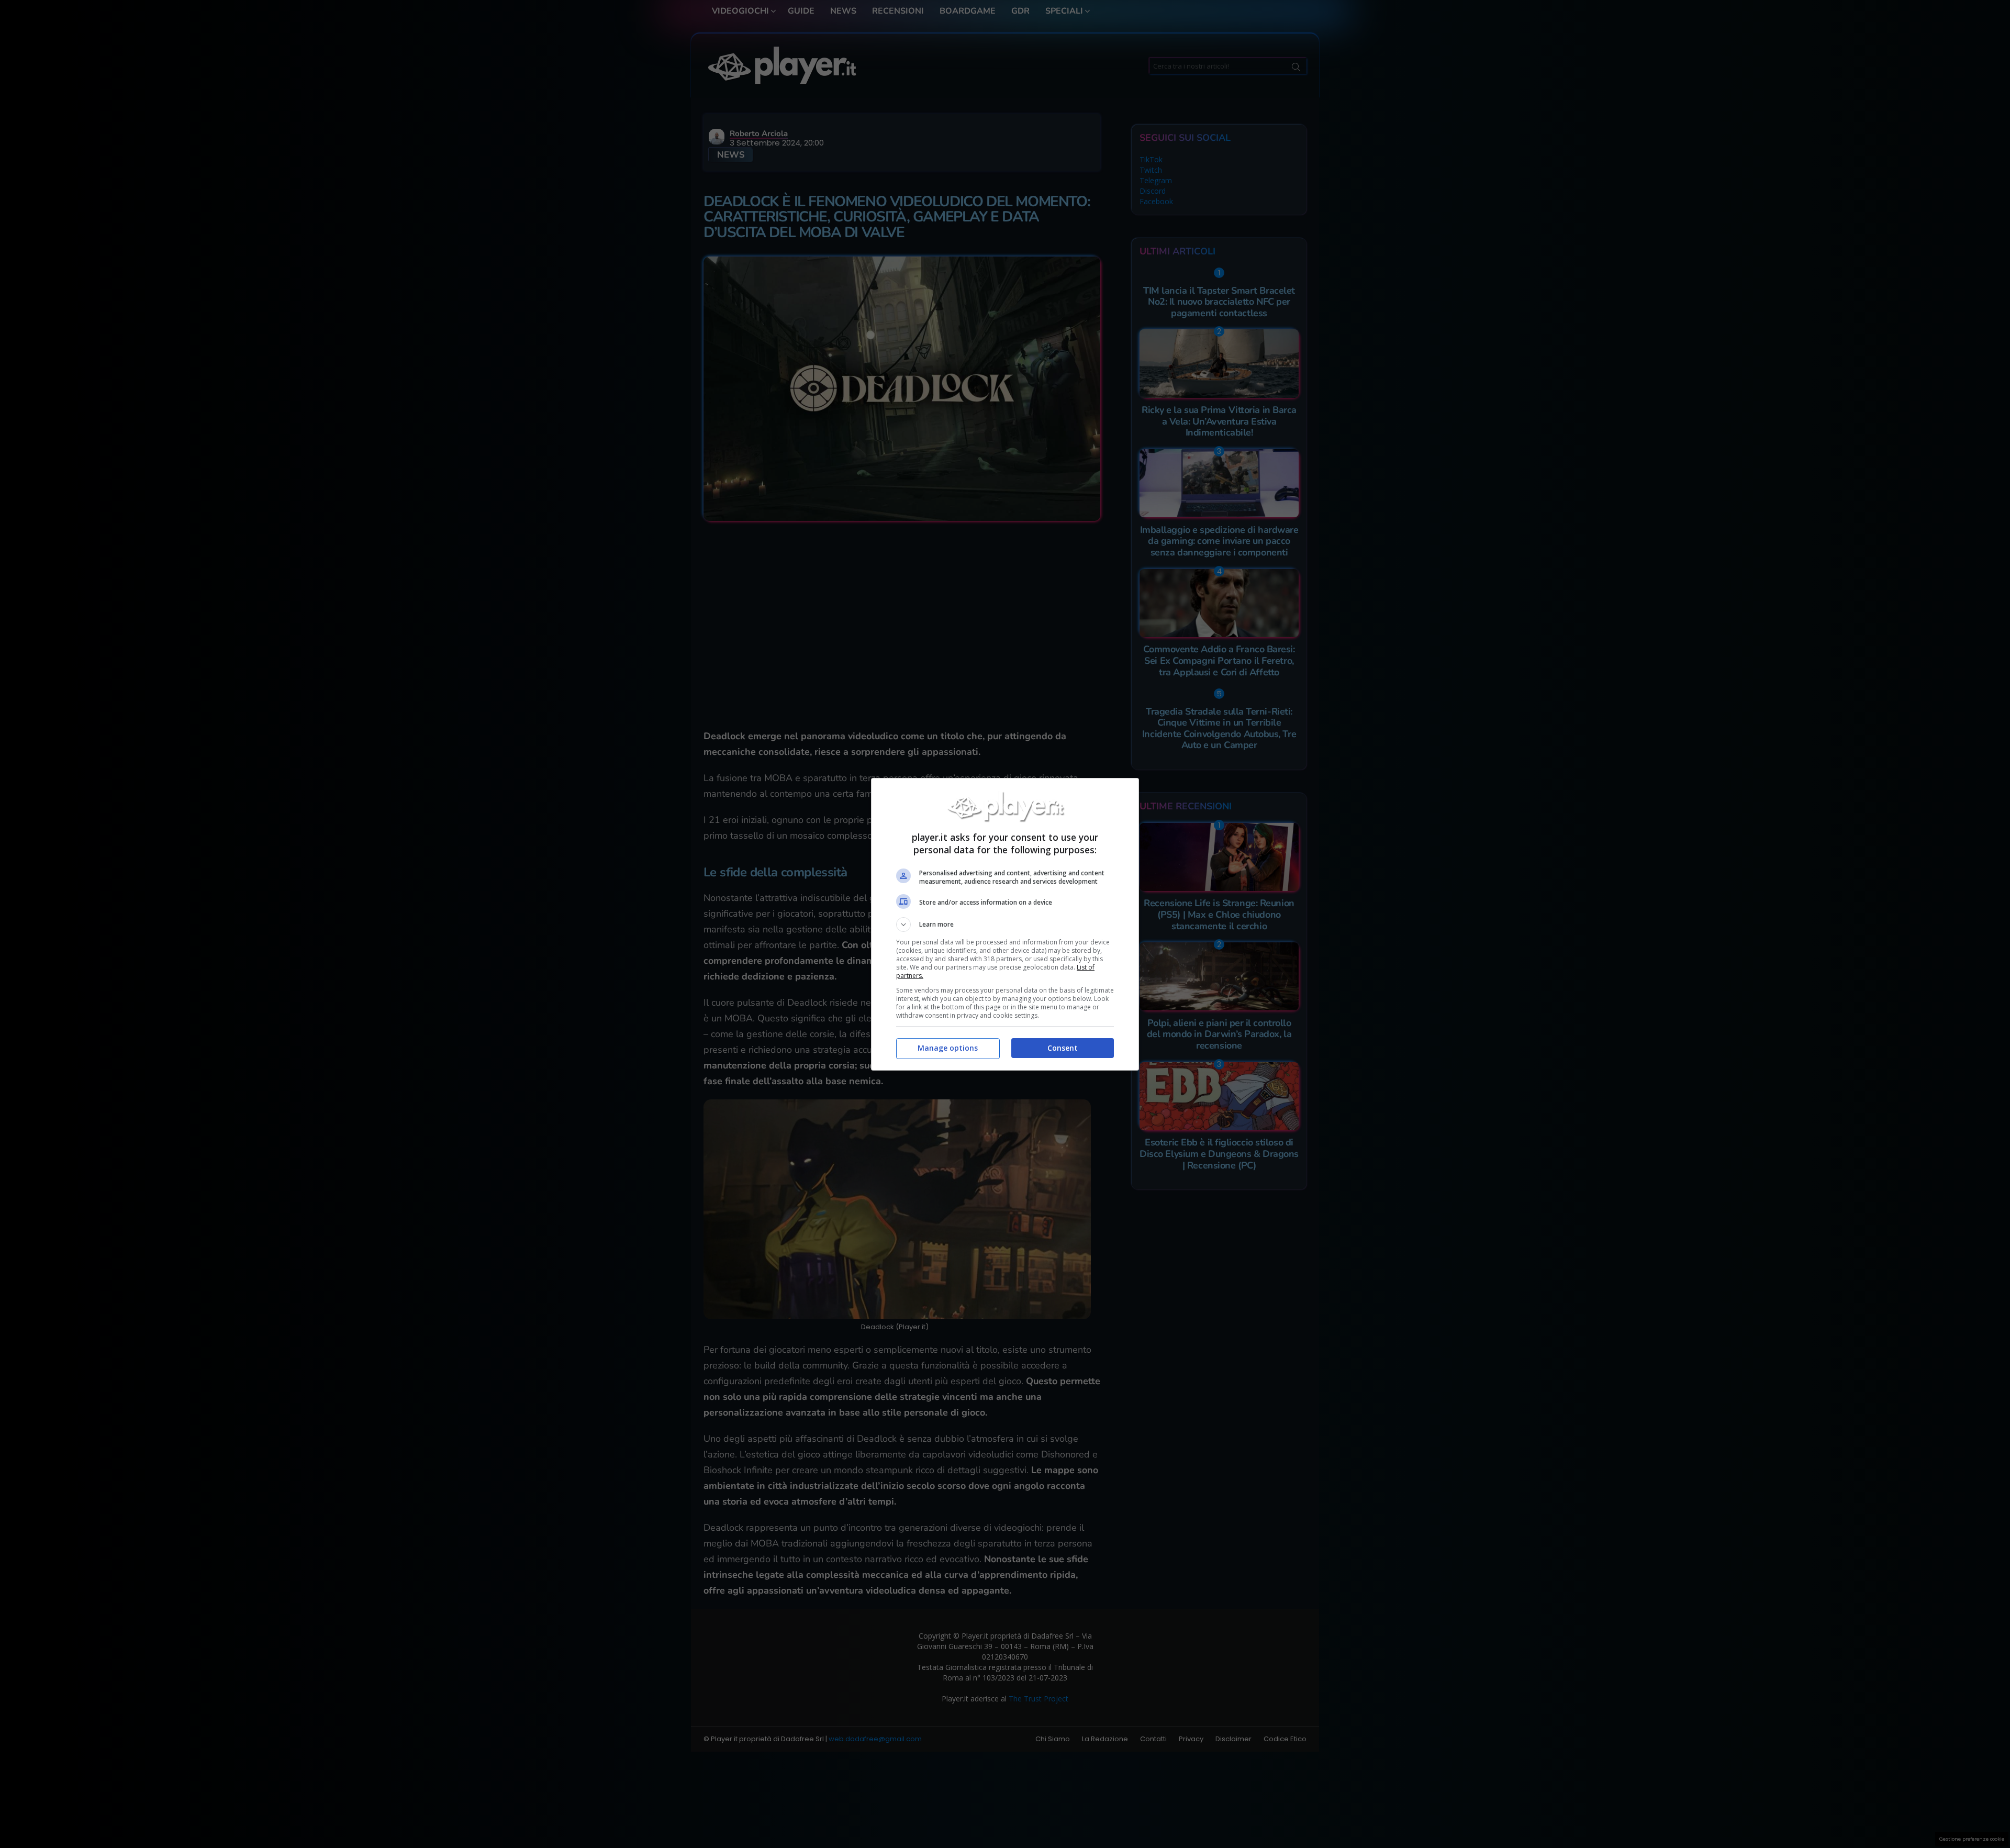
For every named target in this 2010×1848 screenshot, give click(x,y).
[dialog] (1005, 924)
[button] (1005, 925)
